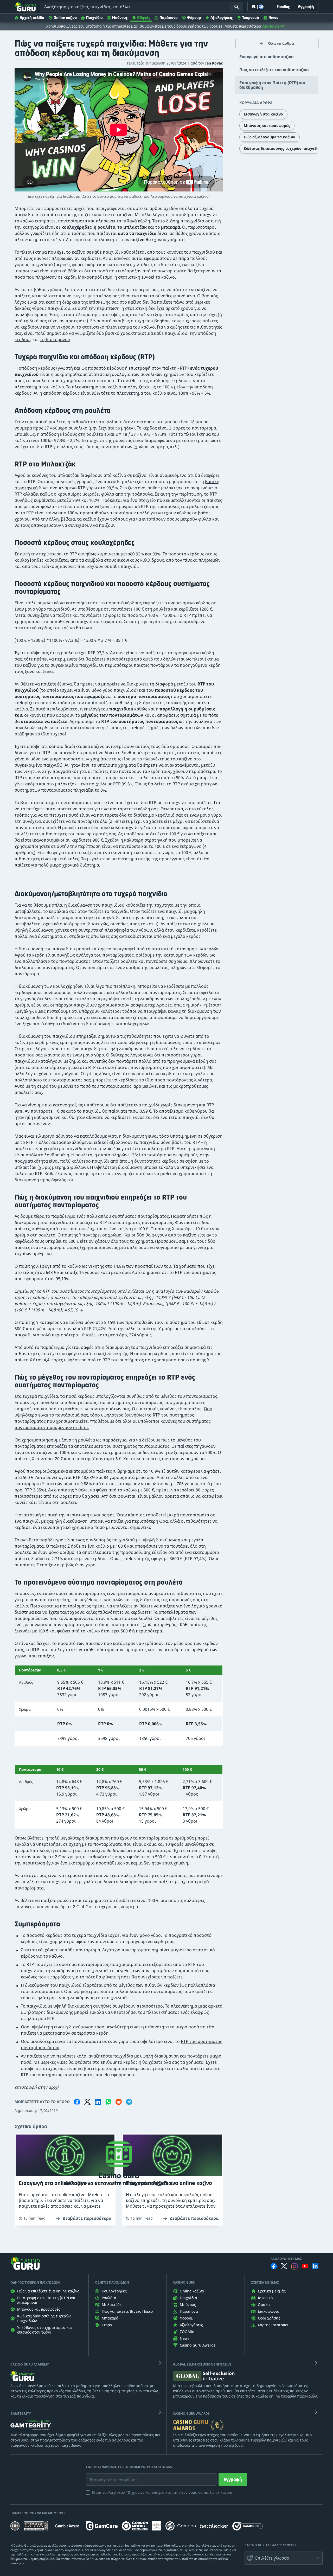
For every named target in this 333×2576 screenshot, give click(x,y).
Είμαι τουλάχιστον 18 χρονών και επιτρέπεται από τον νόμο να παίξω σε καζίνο (162, 2492)
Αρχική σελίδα (32, 18)
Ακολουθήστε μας (286, 2259)
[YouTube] (305, 2266)
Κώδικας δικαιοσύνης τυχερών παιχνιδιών (284, 148)
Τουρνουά (251, 18)
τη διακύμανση (55, 339)
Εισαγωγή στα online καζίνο (266, 57)
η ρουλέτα (104, 227)
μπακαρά (171, 227)
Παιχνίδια (94, 18)
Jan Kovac (214, 63)
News (273, 18)
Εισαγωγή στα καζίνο (263, 114)
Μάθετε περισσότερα (243, 26)
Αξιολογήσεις (222, 18)
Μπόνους (120, 18)
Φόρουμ (194, 18)
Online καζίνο (65, 18)
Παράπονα (169, 18)
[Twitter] (284, 2266)
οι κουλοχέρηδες (74, 227)
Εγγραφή (233, 2479)
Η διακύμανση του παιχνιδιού (52, 1985)
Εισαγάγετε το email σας (107, 2476)
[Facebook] (274, 2266)
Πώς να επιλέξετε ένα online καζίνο (274, 70)
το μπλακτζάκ (132, 227)
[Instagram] (294, 2266)
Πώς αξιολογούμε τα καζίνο (270, 137)
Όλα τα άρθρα (281, 43)
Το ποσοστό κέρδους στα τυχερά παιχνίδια (65, 1935)
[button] (284, 2558)
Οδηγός (144, 18)
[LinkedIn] (315, 2266)
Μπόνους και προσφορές (267, 126)
